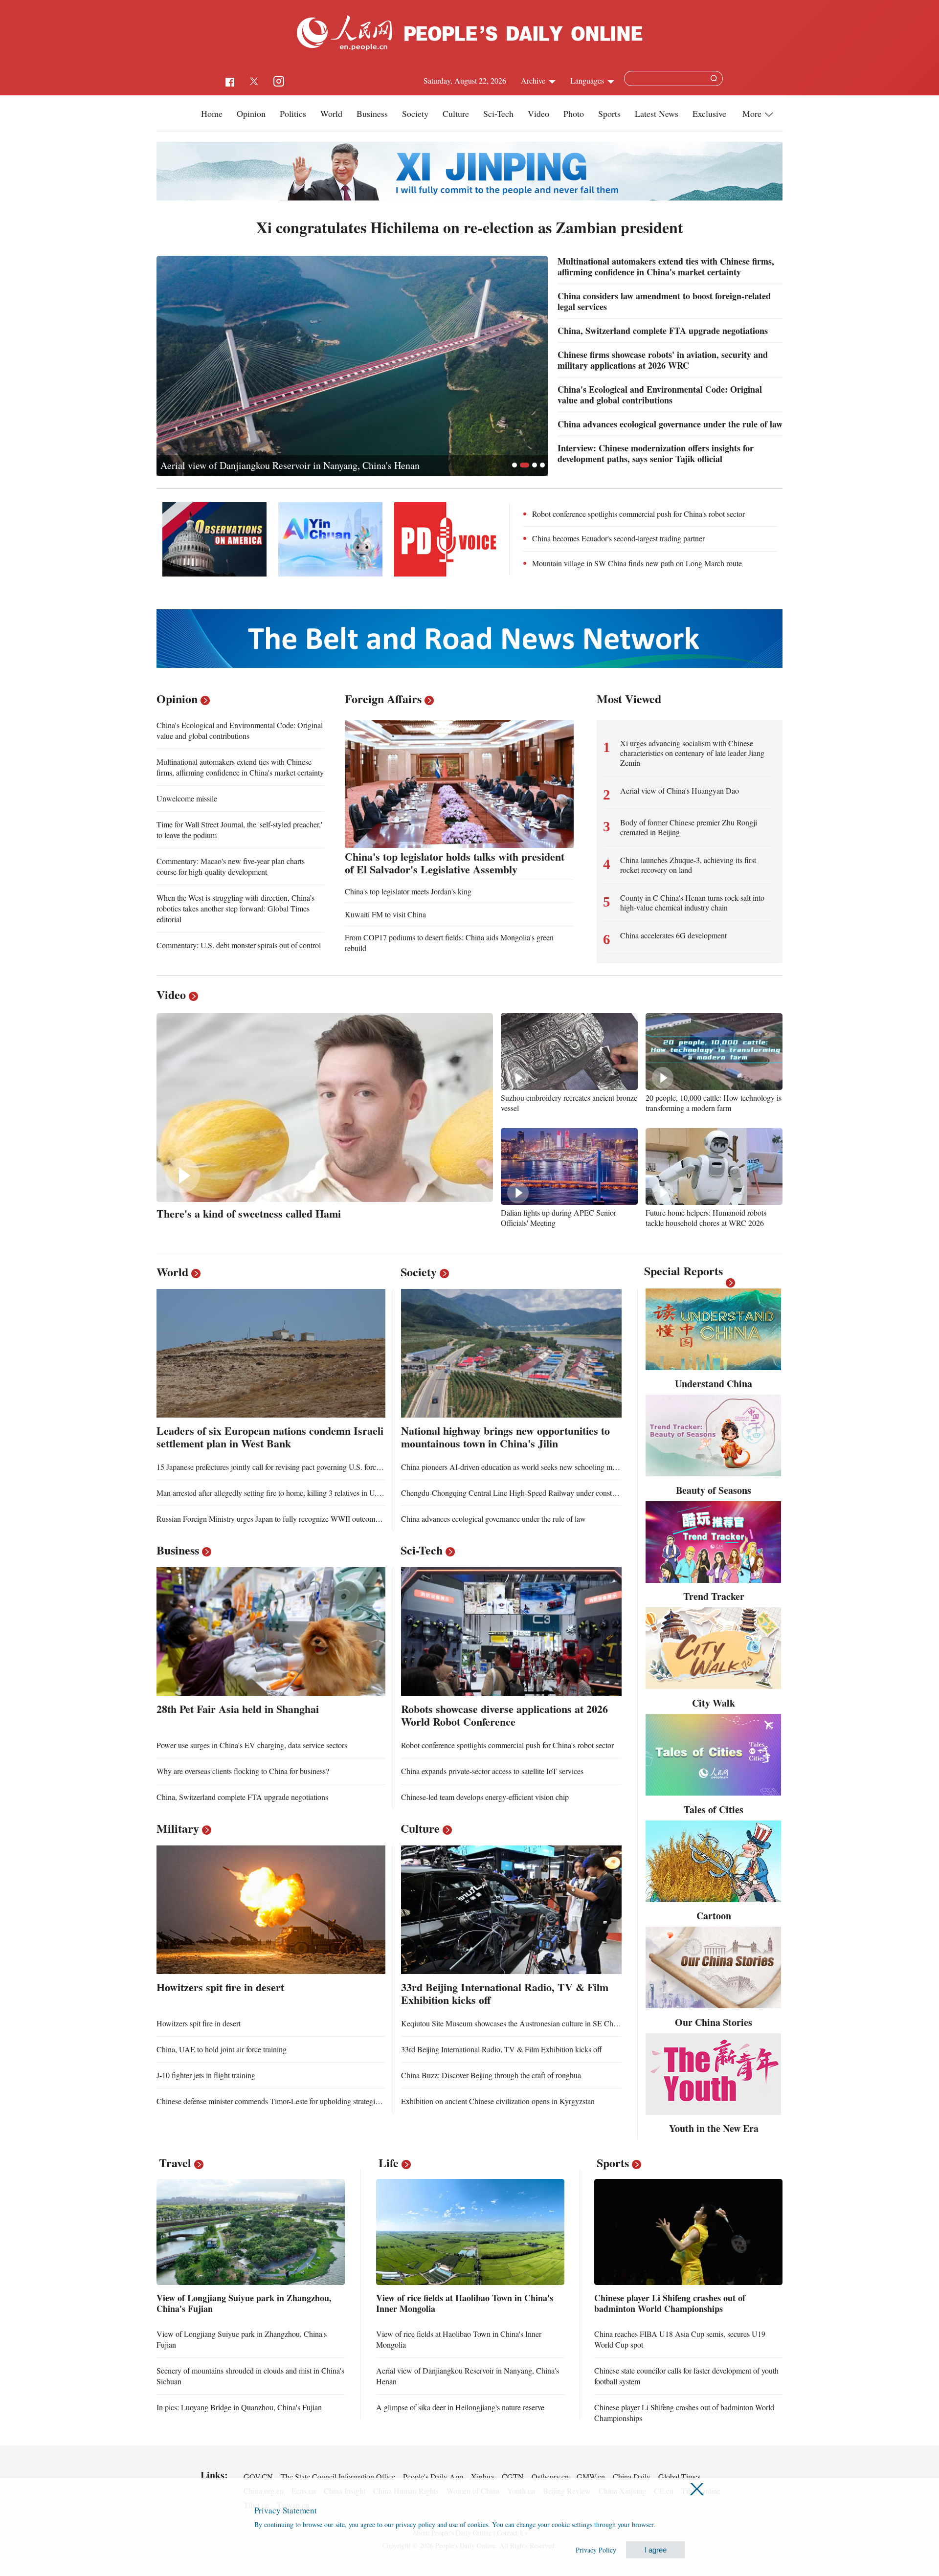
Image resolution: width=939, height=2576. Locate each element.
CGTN (513, 2476)
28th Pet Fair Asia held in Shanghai (238, 1709)
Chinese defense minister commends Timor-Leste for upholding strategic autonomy (284, 2101)
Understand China (714, 1384)
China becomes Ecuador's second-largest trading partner (618, 538)
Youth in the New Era (714, 2128)
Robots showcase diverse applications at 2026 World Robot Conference (504, 1715)
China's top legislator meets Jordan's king (408, 891)
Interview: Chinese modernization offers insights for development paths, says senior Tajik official (656, 453)
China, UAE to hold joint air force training (222, 2049)
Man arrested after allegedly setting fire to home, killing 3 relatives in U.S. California (286, 1493)
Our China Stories (714, 2022)
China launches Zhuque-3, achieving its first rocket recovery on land (688, 865)
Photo (574, 113)
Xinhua (482, 2476)
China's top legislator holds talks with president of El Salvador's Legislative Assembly (455, 863)
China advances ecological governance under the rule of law (670, 424)
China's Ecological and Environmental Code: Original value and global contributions (329, 465)
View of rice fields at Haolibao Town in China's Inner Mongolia (465, 2303)
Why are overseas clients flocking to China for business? (243, 1771)
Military (178, 1828)
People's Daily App (433, 2476)
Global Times (679, 2476)
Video (538, 113)
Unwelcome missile (187, 798)
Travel (175, 2163)
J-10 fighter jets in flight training (206, 2075)
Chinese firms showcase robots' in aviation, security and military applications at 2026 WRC (663, 360)
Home (212, 113)
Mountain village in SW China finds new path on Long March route (637, 563)
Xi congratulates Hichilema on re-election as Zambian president (470, 227)
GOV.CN (258, 2476)
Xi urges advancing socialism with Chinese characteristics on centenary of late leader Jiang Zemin (692, 753)
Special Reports (683, 1271)
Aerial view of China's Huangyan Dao (680, 791)
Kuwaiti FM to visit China (385, 914)
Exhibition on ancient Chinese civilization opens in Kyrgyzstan (498, 2101)
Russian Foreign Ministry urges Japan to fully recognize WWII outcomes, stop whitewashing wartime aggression (331, 1519)
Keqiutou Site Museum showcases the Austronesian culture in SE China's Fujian (525, 2023)
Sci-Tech (498, 113)
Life (389, 2163)
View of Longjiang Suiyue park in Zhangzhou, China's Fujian (244, 2303)
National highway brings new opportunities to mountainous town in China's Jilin (505, 1437)
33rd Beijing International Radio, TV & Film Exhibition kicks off (505, 1993)
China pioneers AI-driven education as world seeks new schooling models (515, 1467)
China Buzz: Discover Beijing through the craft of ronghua (491, 2075)
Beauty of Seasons (714, 1490)
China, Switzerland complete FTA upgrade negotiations (663, 331)
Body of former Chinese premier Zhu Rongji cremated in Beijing (689, 827)
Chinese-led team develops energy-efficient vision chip (485, 1797)
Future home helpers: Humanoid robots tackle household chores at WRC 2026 (706, 1218)
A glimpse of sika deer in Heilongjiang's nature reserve (460, 2407)
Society (415, 113)
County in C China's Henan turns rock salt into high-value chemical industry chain (692, 903)
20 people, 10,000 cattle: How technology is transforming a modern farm (714, 1103)
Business (372, 113)
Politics (293, 113)
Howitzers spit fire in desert (220, 1987)
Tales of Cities (714, 1810)
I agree (656, 2550)
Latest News (657, 113)
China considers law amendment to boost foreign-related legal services (664, 301)
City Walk (714, 1703)
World (331, 113)
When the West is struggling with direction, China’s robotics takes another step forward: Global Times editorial (235, 908)
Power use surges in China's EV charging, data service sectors (252, 1745)
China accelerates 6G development (673, 935)
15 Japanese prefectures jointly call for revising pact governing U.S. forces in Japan (283, 1467)
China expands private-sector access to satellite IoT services (492, 1771)
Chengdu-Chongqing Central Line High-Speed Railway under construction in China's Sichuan (547, 1493)
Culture (456, 113)
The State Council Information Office (338, 2476)
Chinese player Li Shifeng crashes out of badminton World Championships (670, 2303)
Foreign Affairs (383, 699)
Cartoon (714, 1916)
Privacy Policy (596, 2550)
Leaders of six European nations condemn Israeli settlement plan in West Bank (270, 1437)
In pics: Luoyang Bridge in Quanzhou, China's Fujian (239, 2407)
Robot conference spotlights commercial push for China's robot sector (638, 514)
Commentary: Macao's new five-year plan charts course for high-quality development (231, 866)
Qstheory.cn (550, 2476)
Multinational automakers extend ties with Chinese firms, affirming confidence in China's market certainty (666, 266)
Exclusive (709, 113)
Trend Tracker (714, 1596)
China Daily (632, 2476)
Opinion (251, 113)
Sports (609, 113)
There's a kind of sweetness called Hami (249, 1213)
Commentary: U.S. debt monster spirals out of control (239, 945)
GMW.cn (591, 2476)
